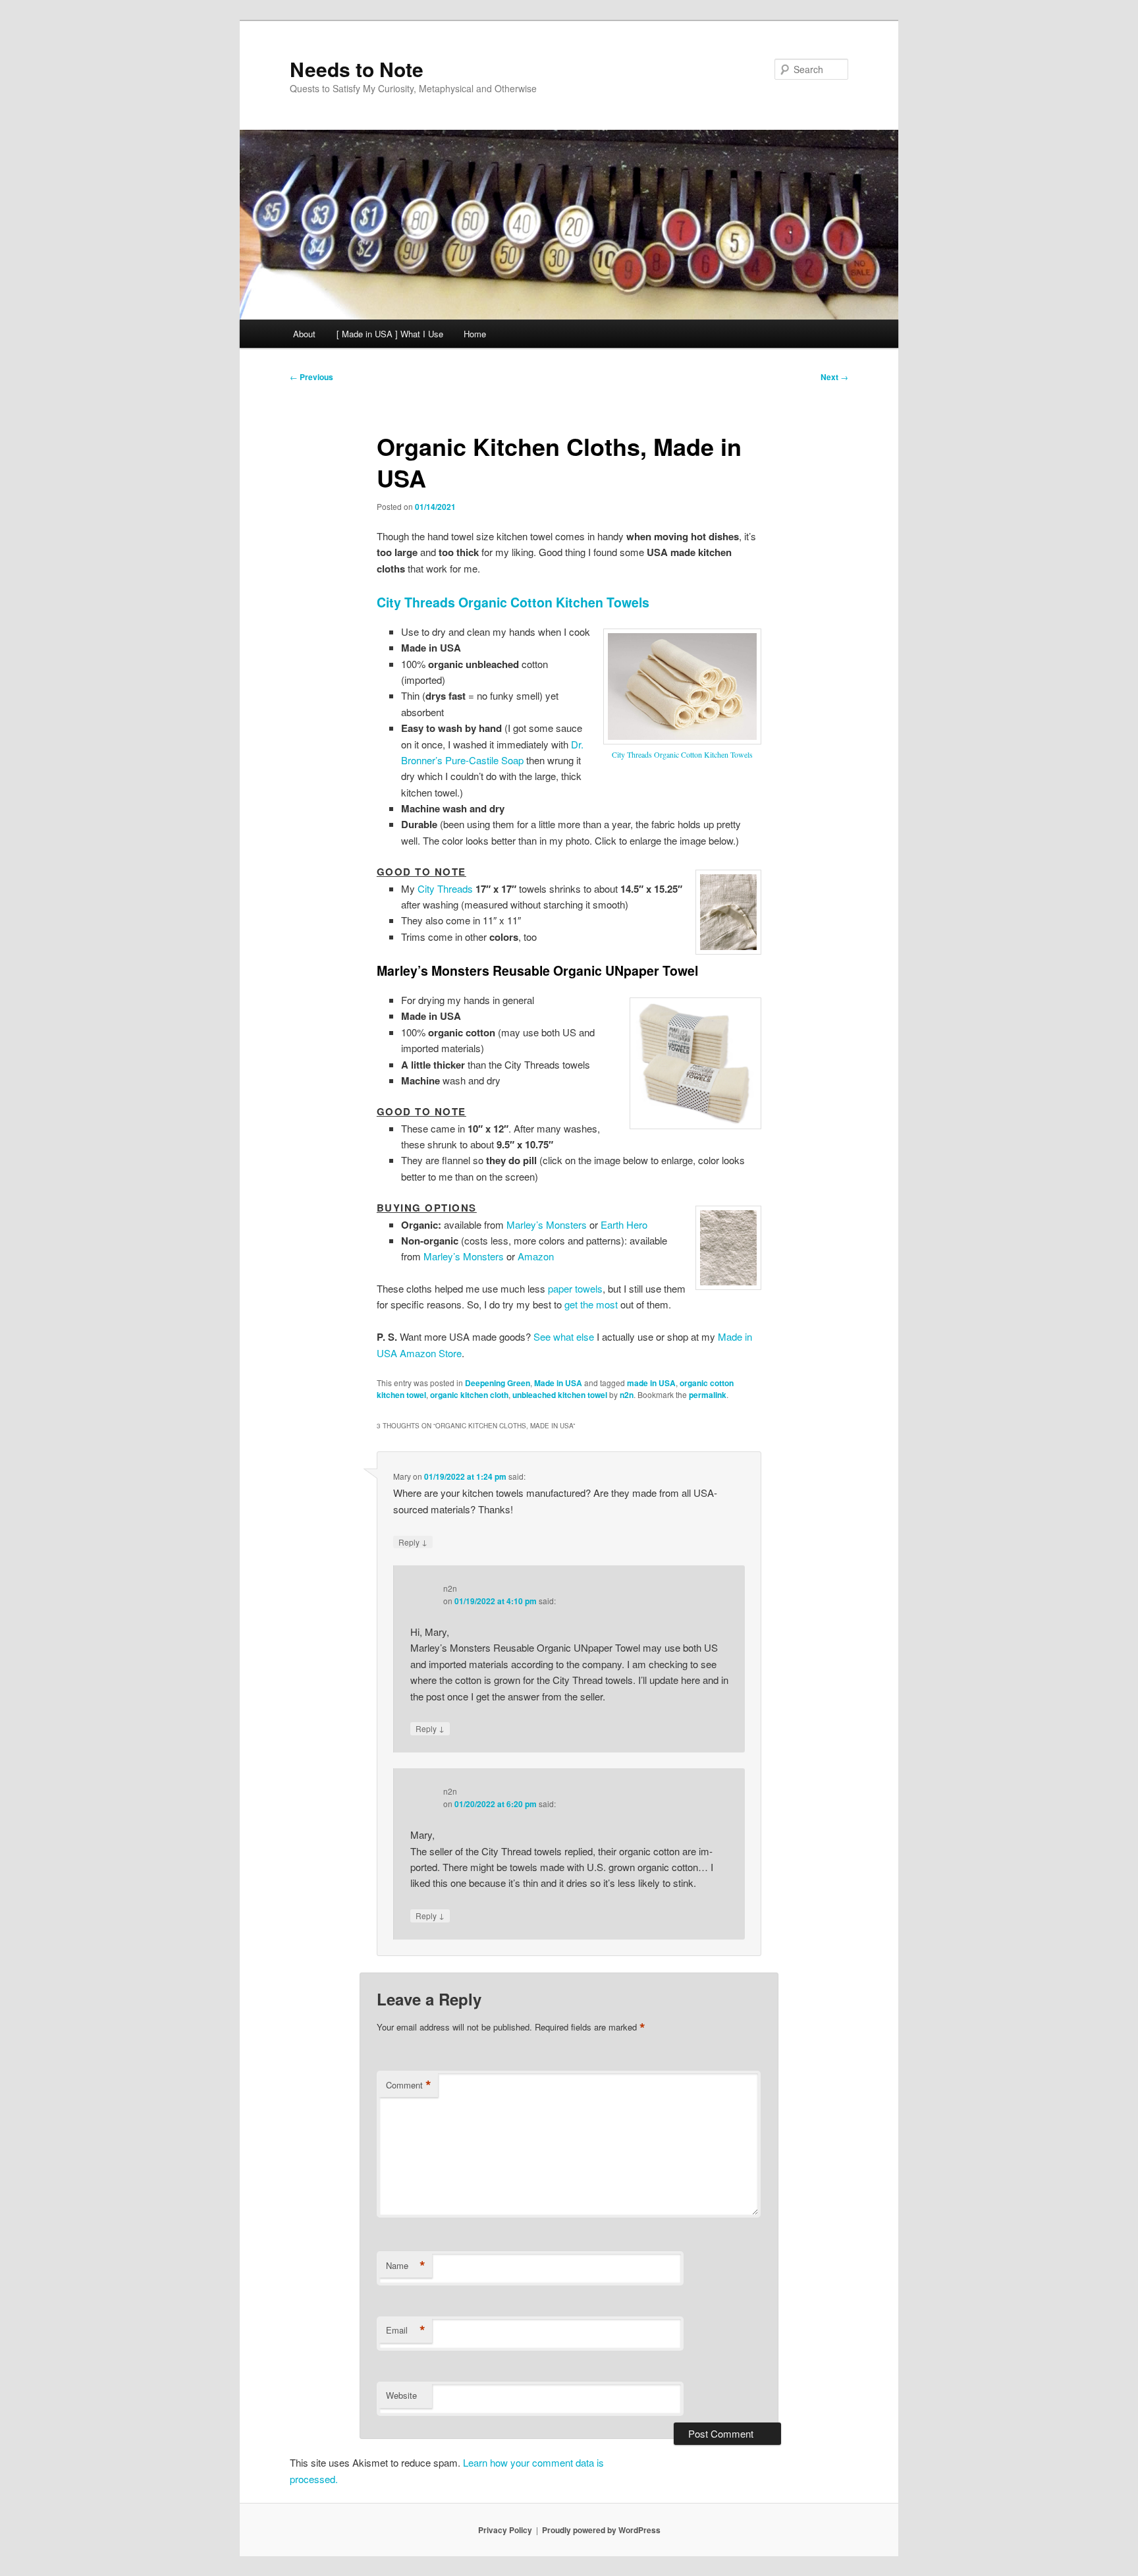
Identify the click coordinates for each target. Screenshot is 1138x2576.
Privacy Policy (505, 2530)
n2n (627, 1395)
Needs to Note (357, 69)
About (304, 334)
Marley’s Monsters (547, 1224)
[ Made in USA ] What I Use (390, 334)
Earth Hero (624, 1224)
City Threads (445, 888)
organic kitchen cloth (469, 1395)
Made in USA (558, 1383)
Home (475, 334)
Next (834, 377)
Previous (312, 377)
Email (406, 2330)
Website (401, 2395)
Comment (409, 2085)
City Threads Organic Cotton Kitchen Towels (513, 602)
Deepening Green (498, 1383)
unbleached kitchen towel (560, 1395)
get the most (591, 1304)
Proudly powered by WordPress (601, 2530)
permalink (708, 1395)
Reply (413, 1542)
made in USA (651, 1383)
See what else (564, 1336)
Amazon (536, 1256)
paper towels (575, 1288)
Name (406, 2266)
